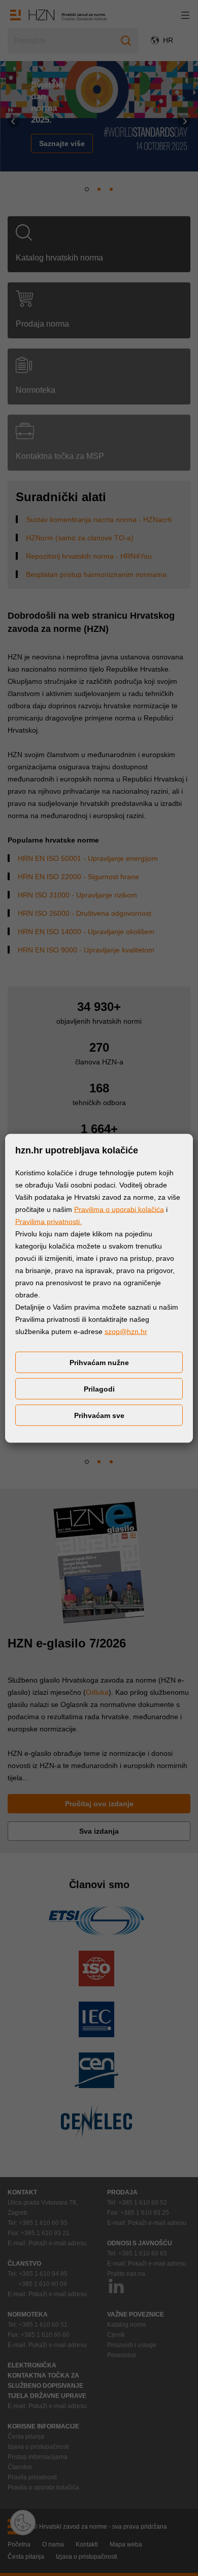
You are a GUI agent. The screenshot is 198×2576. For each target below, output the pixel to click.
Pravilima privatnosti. (48, 1221)
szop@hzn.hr (126, 1331)
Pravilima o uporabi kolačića (119, 1209)
